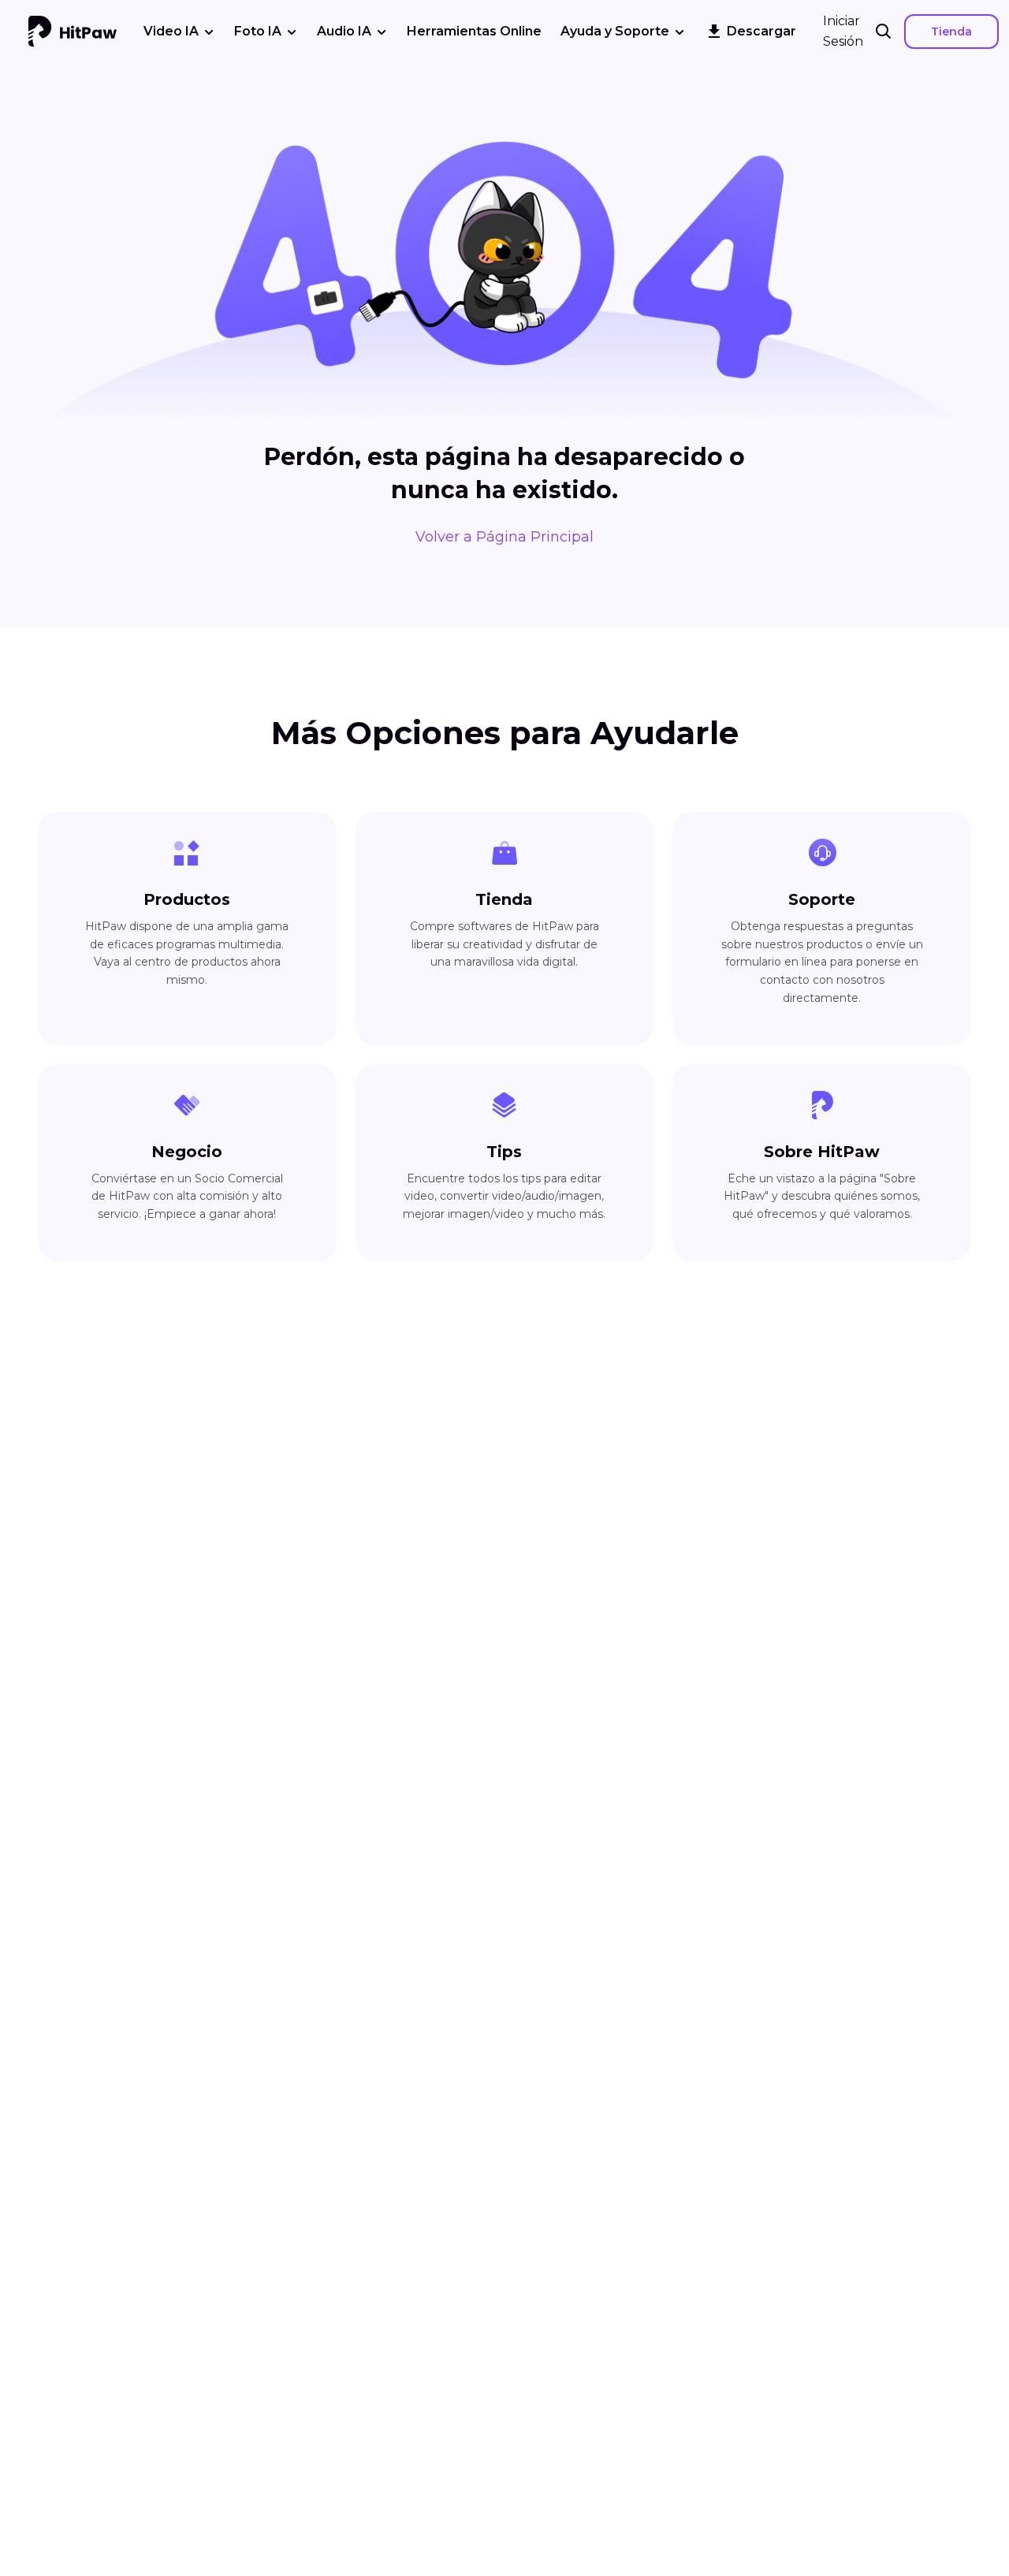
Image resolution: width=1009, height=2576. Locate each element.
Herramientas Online (474, 31)
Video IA (171, 31)
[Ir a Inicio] (73, 32)
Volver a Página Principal (504, 537)
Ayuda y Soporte (615, 31)
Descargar (761, 31)
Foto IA (258, 31)
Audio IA (344, 31)
